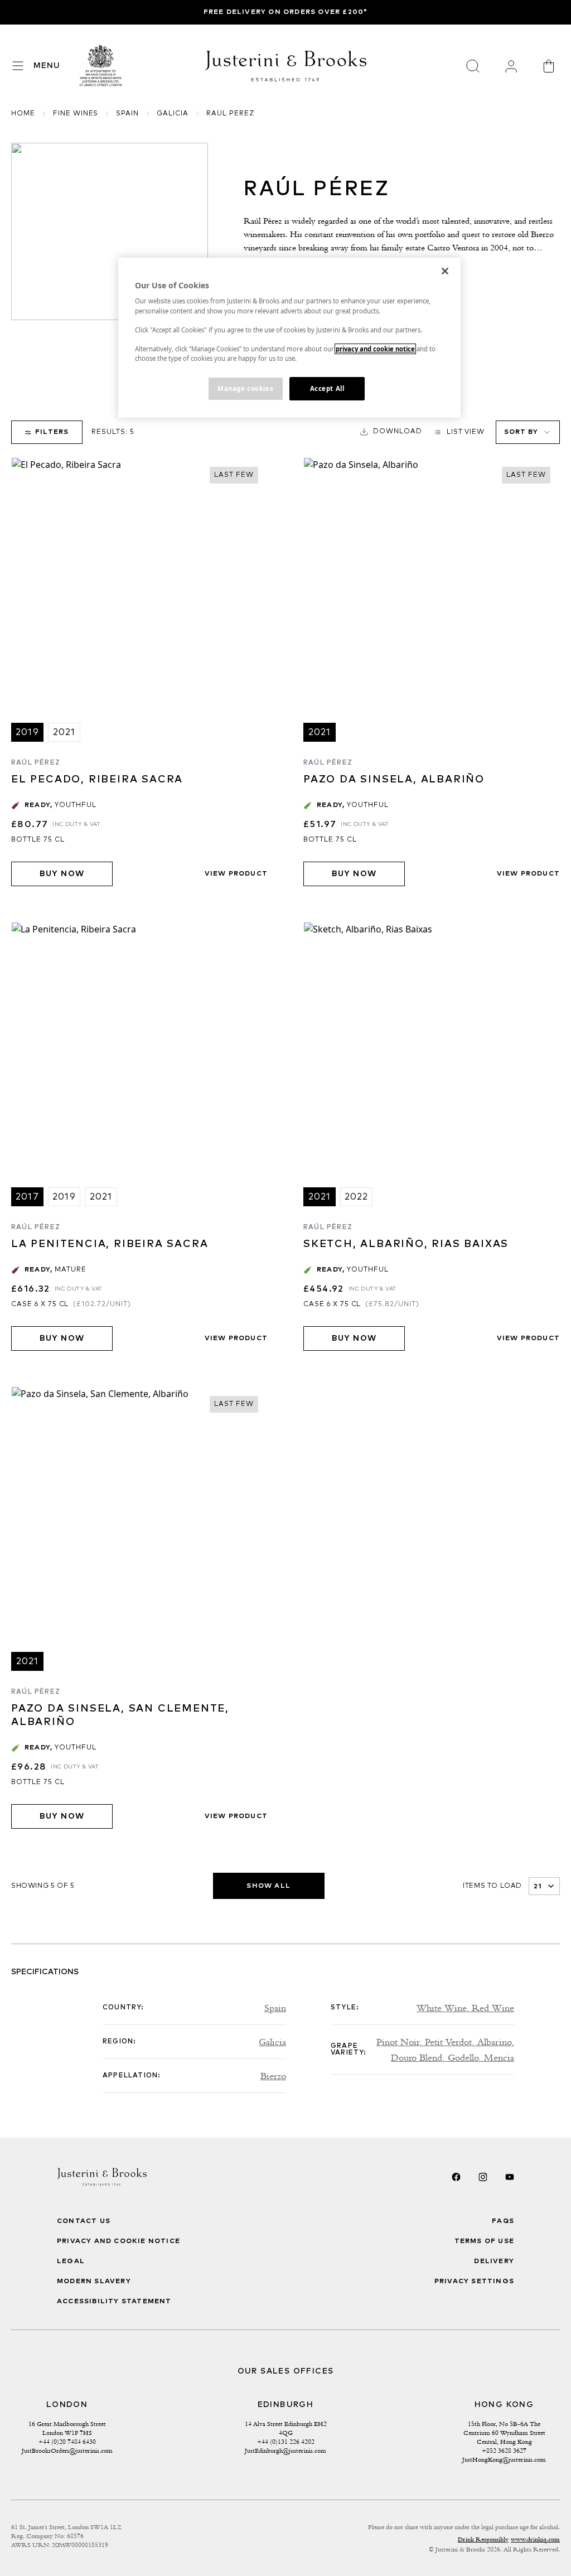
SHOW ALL (268, 1886)
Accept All (327, 388)
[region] (289, 338)
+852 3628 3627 (504, 2451)
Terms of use (484, 2241)
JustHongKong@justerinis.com (504, 2459)
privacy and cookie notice (375, 349)
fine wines (76, 114)
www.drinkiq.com (535, 2539)
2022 (357, 1197)
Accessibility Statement (114, 2302)
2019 (27, 732)
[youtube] (510, 2177)
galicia (173, 114)
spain (127, 114)
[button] (391, 432)
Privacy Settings (474, 2282)
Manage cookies (245, 388)
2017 (27, 1197)
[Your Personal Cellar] (511, 66)
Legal (71, 2261)
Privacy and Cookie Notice (118, 2241)
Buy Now (62, 874)
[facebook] (456, 2177)
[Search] (473, 66)
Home (23, 114)
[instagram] (483, 2177)
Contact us (84, 2221)
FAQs (503, 2221)
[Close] (445, 271)
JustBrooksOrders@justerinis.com (67, 2451)
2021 (64, 732)
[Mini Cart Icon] (549, 66)
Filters (52, 432)
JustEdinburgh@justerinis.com (285, 2451)
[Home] (101, 66)
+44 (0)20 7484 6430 (67, 2442)
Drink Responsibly (483, 2539)
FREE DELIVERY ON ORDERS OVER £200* (286, 12)
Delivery (494, 2261)
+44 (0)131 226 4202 (286, 2442)
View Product (236, 874)
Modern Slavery (94, 2282)
